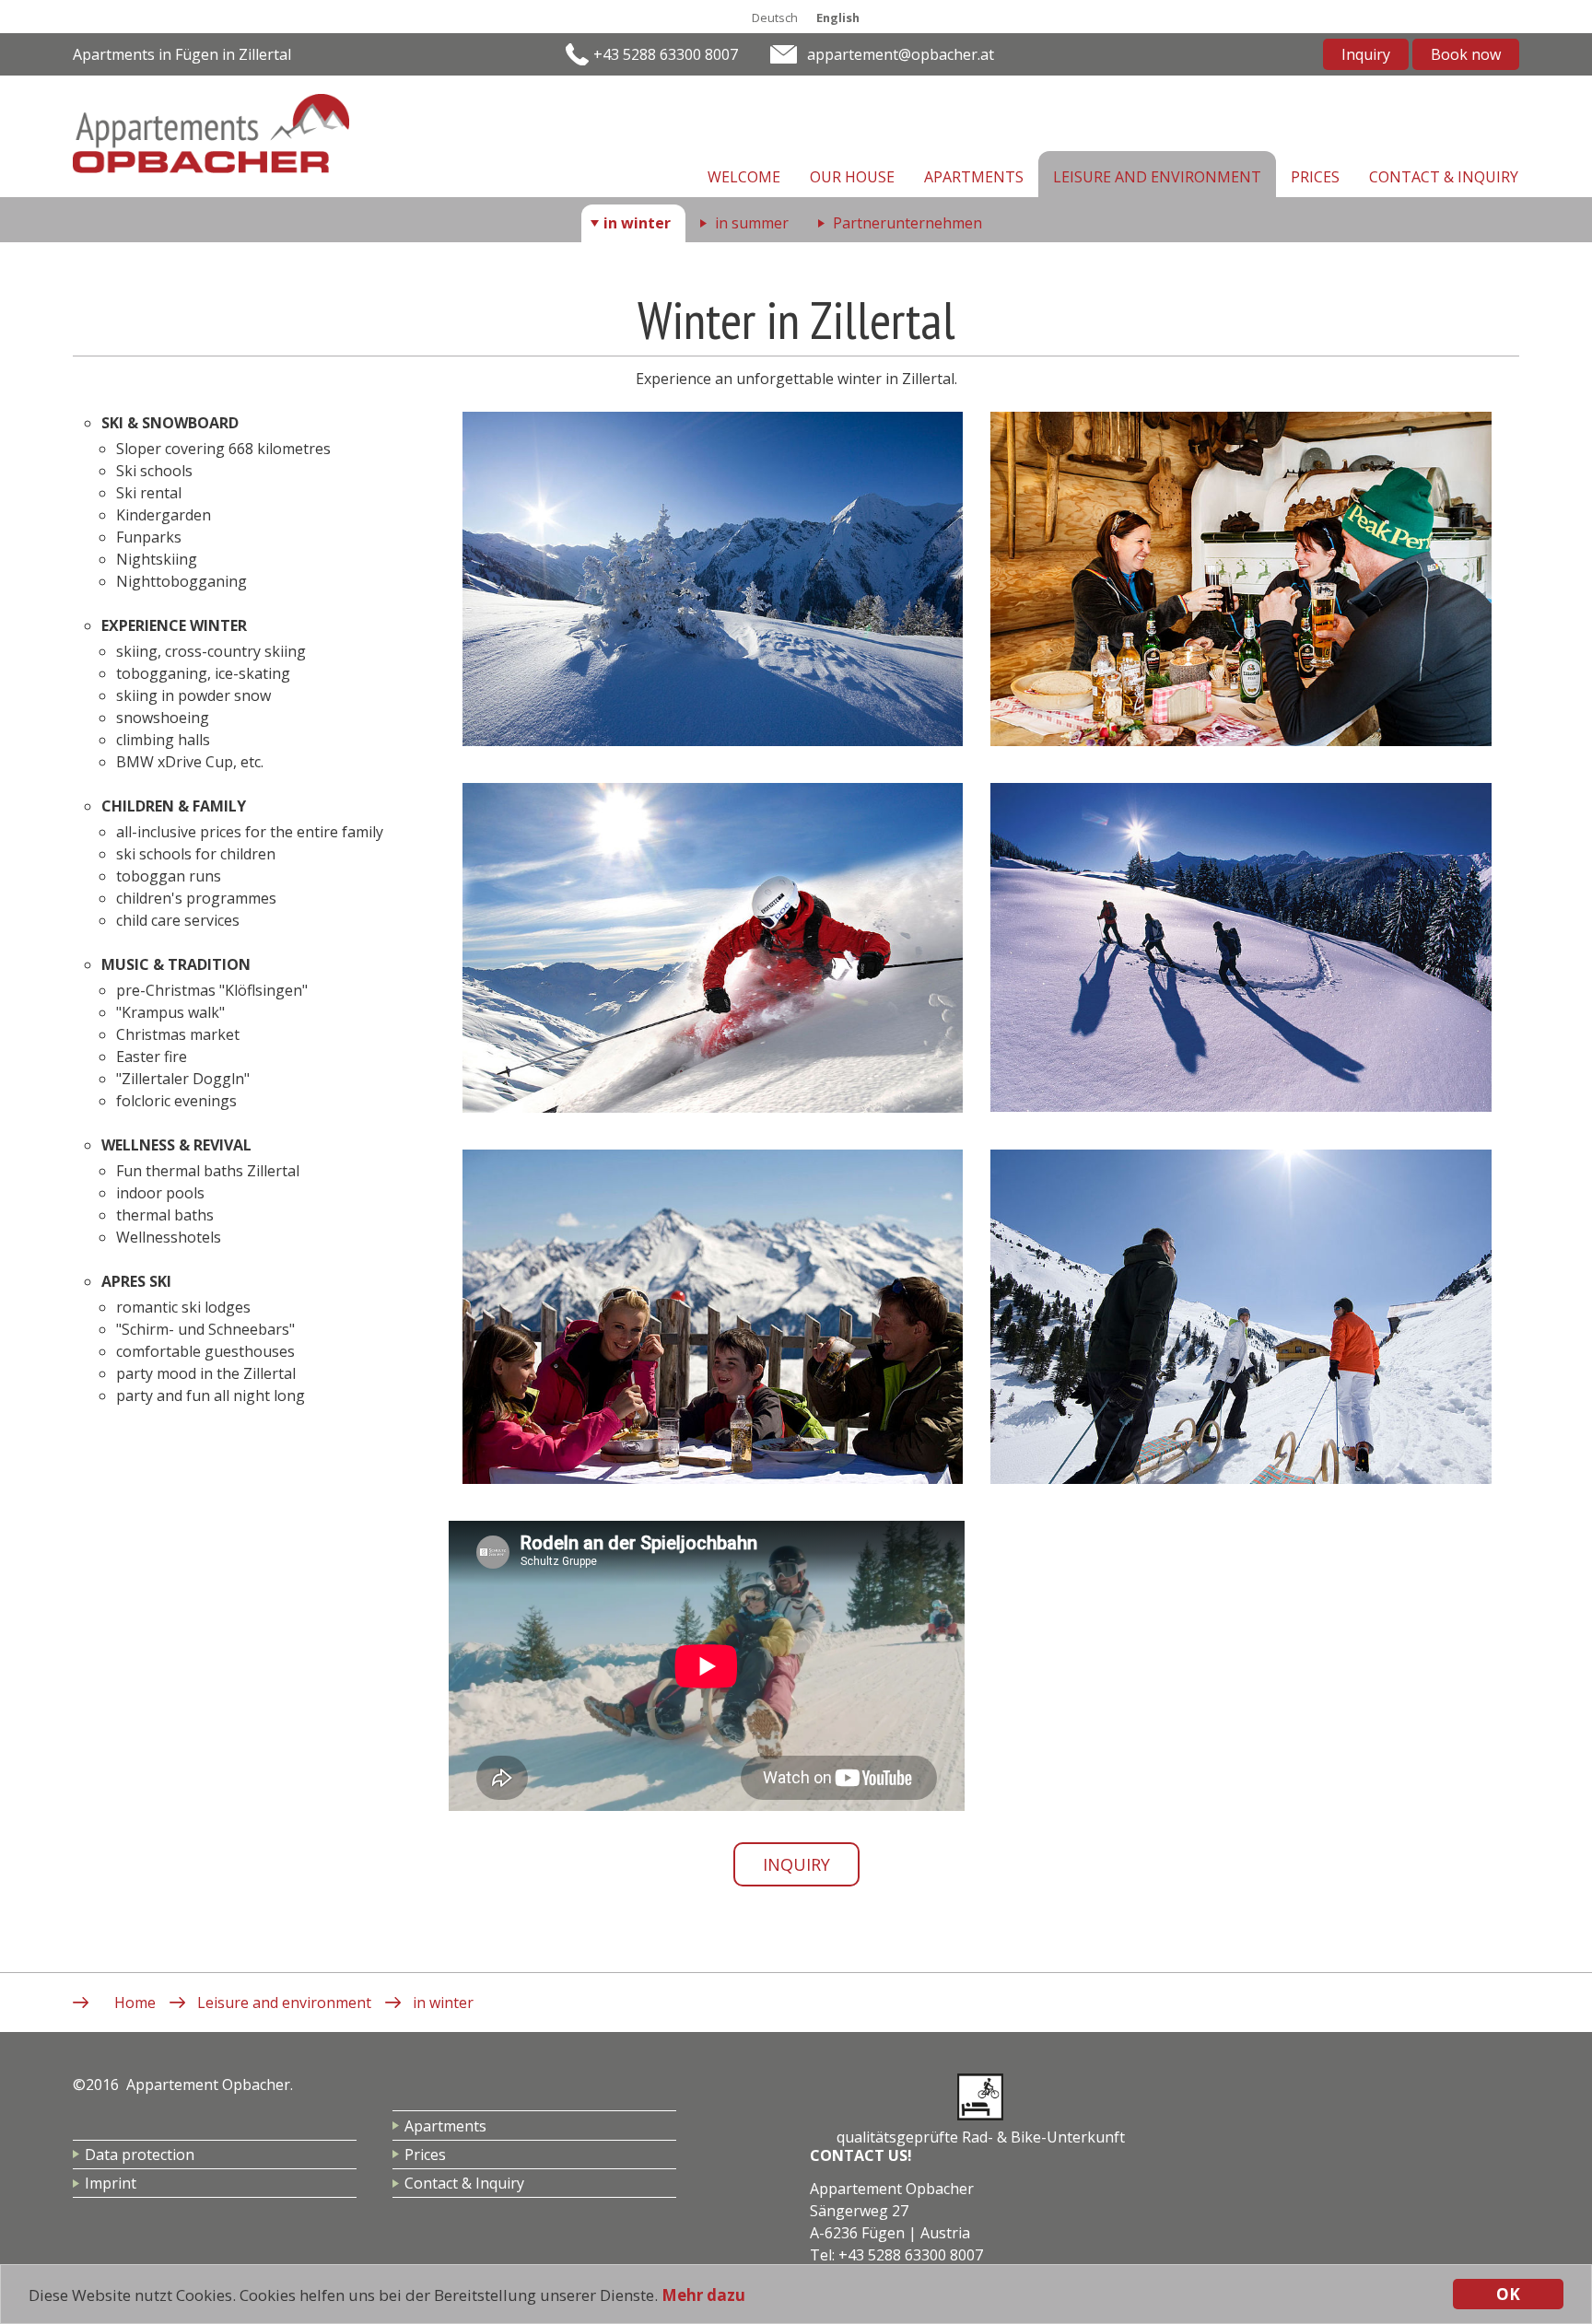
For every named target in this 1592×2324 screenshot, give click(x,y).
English (838, 18)
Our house (852, 177)
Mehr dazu (703, 2295)
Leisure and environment (1157, 177)
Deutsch (775, 18)
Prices (1315, 177)
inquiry (796, 1864)
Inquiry (1366, 54)
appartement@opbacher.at (901, 54)
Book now (1466, 54)
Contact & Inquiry (1444, 177)
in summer (752, 223)
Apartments (974, 177)
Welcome (744, 177)
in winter (637, 223)
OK (1508, 2294)
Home (135, 2003)
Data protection (140, 2155)
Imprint (111, 2183)
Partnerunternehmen (907, 223)
